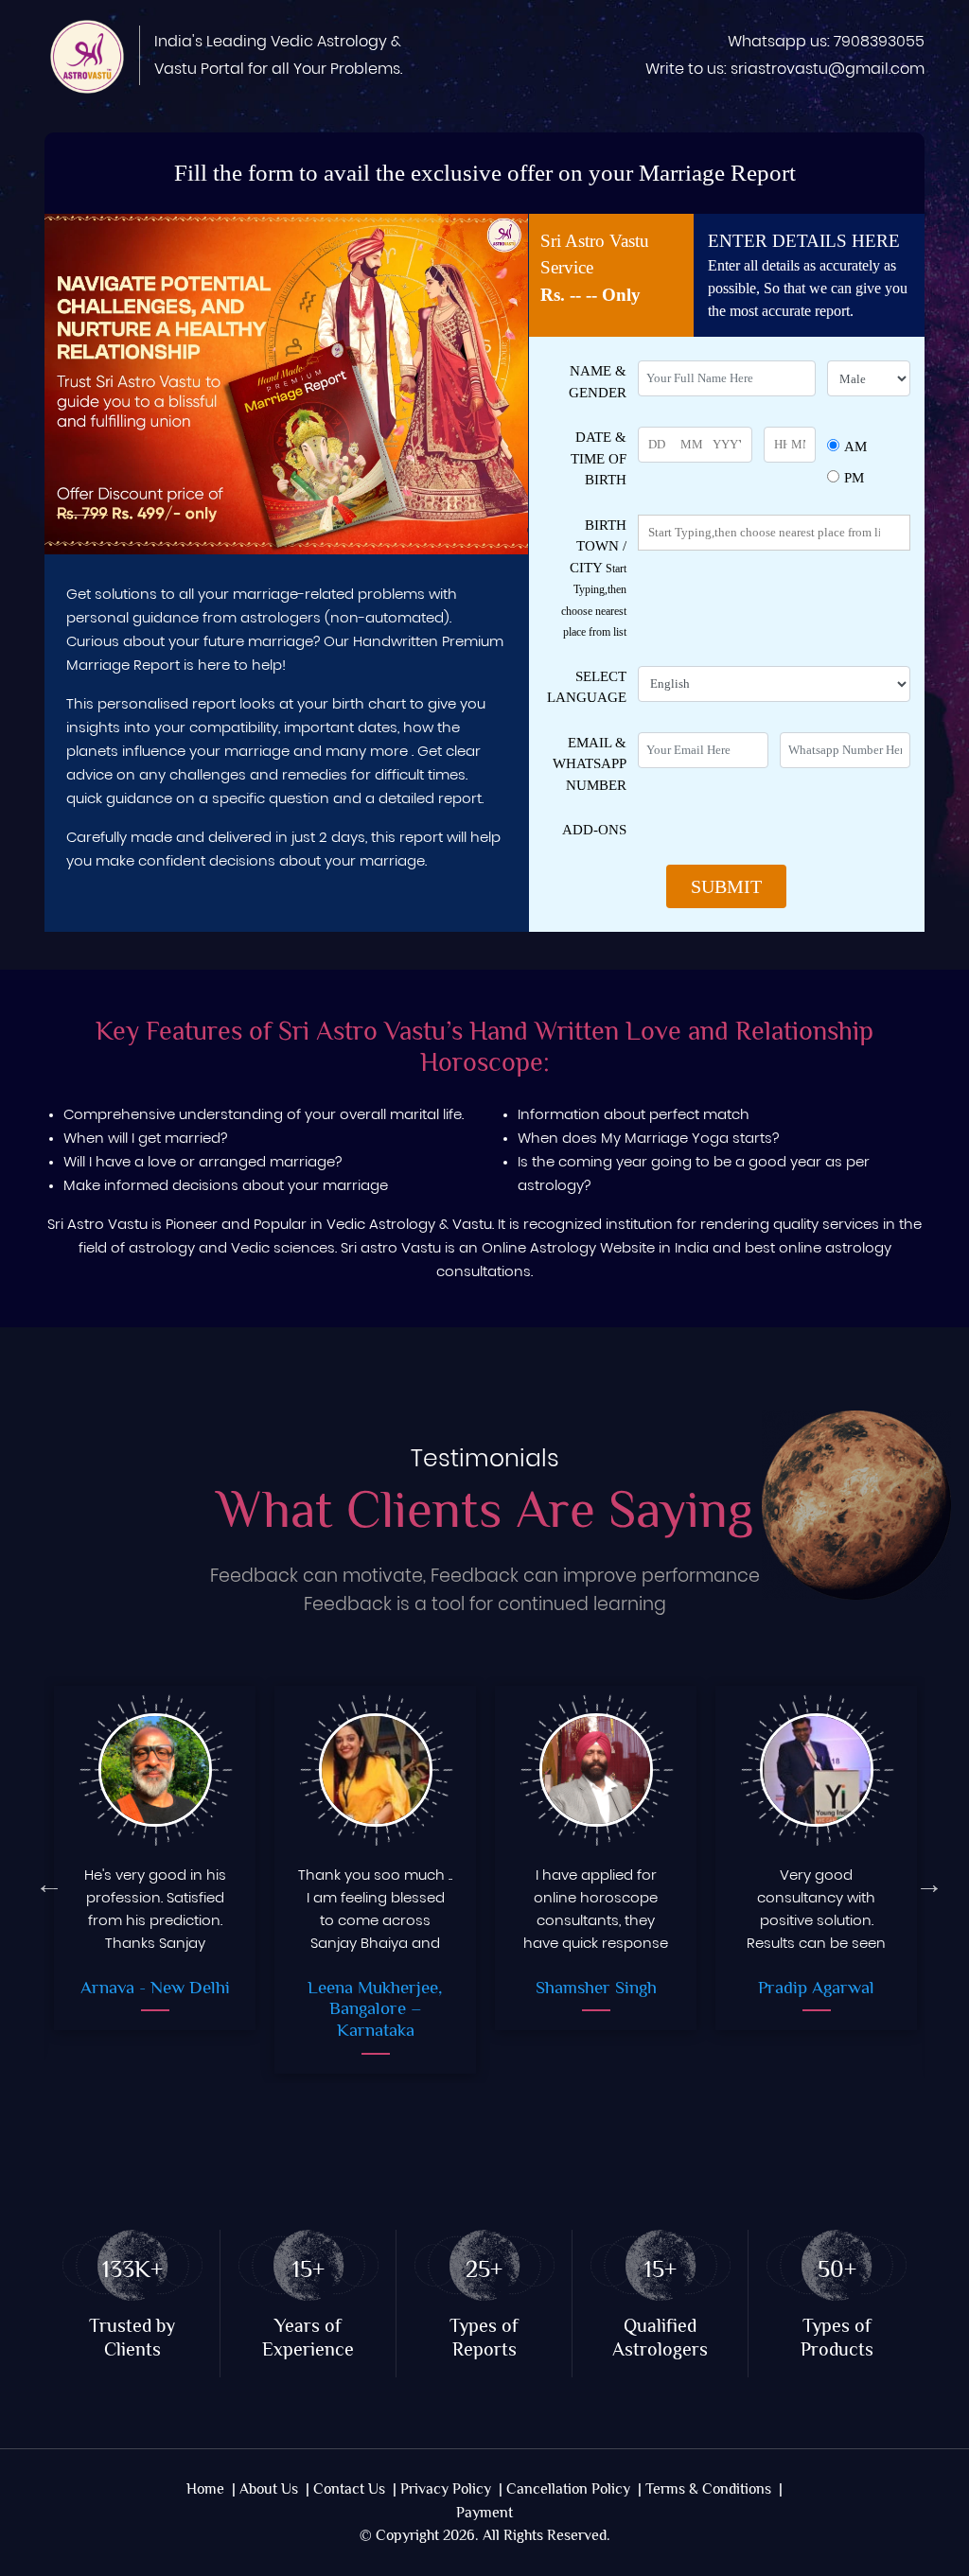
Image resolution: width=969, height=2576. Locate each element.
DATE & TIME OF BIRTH (599, 458)
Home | (211, 2489)
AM (855, 447)
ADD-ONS (594, 830)
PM (854, 478)
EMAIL (590, 764)
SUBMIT (726, 886)
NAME (598, 382)
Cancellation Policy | (574, 2489)
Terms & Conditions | (714, 2489)
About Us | (274, 2489)
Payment (484, 2513)
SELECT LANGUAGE (587, 687)
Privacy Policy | (451, 2489)
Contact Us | (355, 2489)
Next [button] (925, 1880)
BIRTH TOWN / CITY (594, 578)
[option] (155, 1880)
